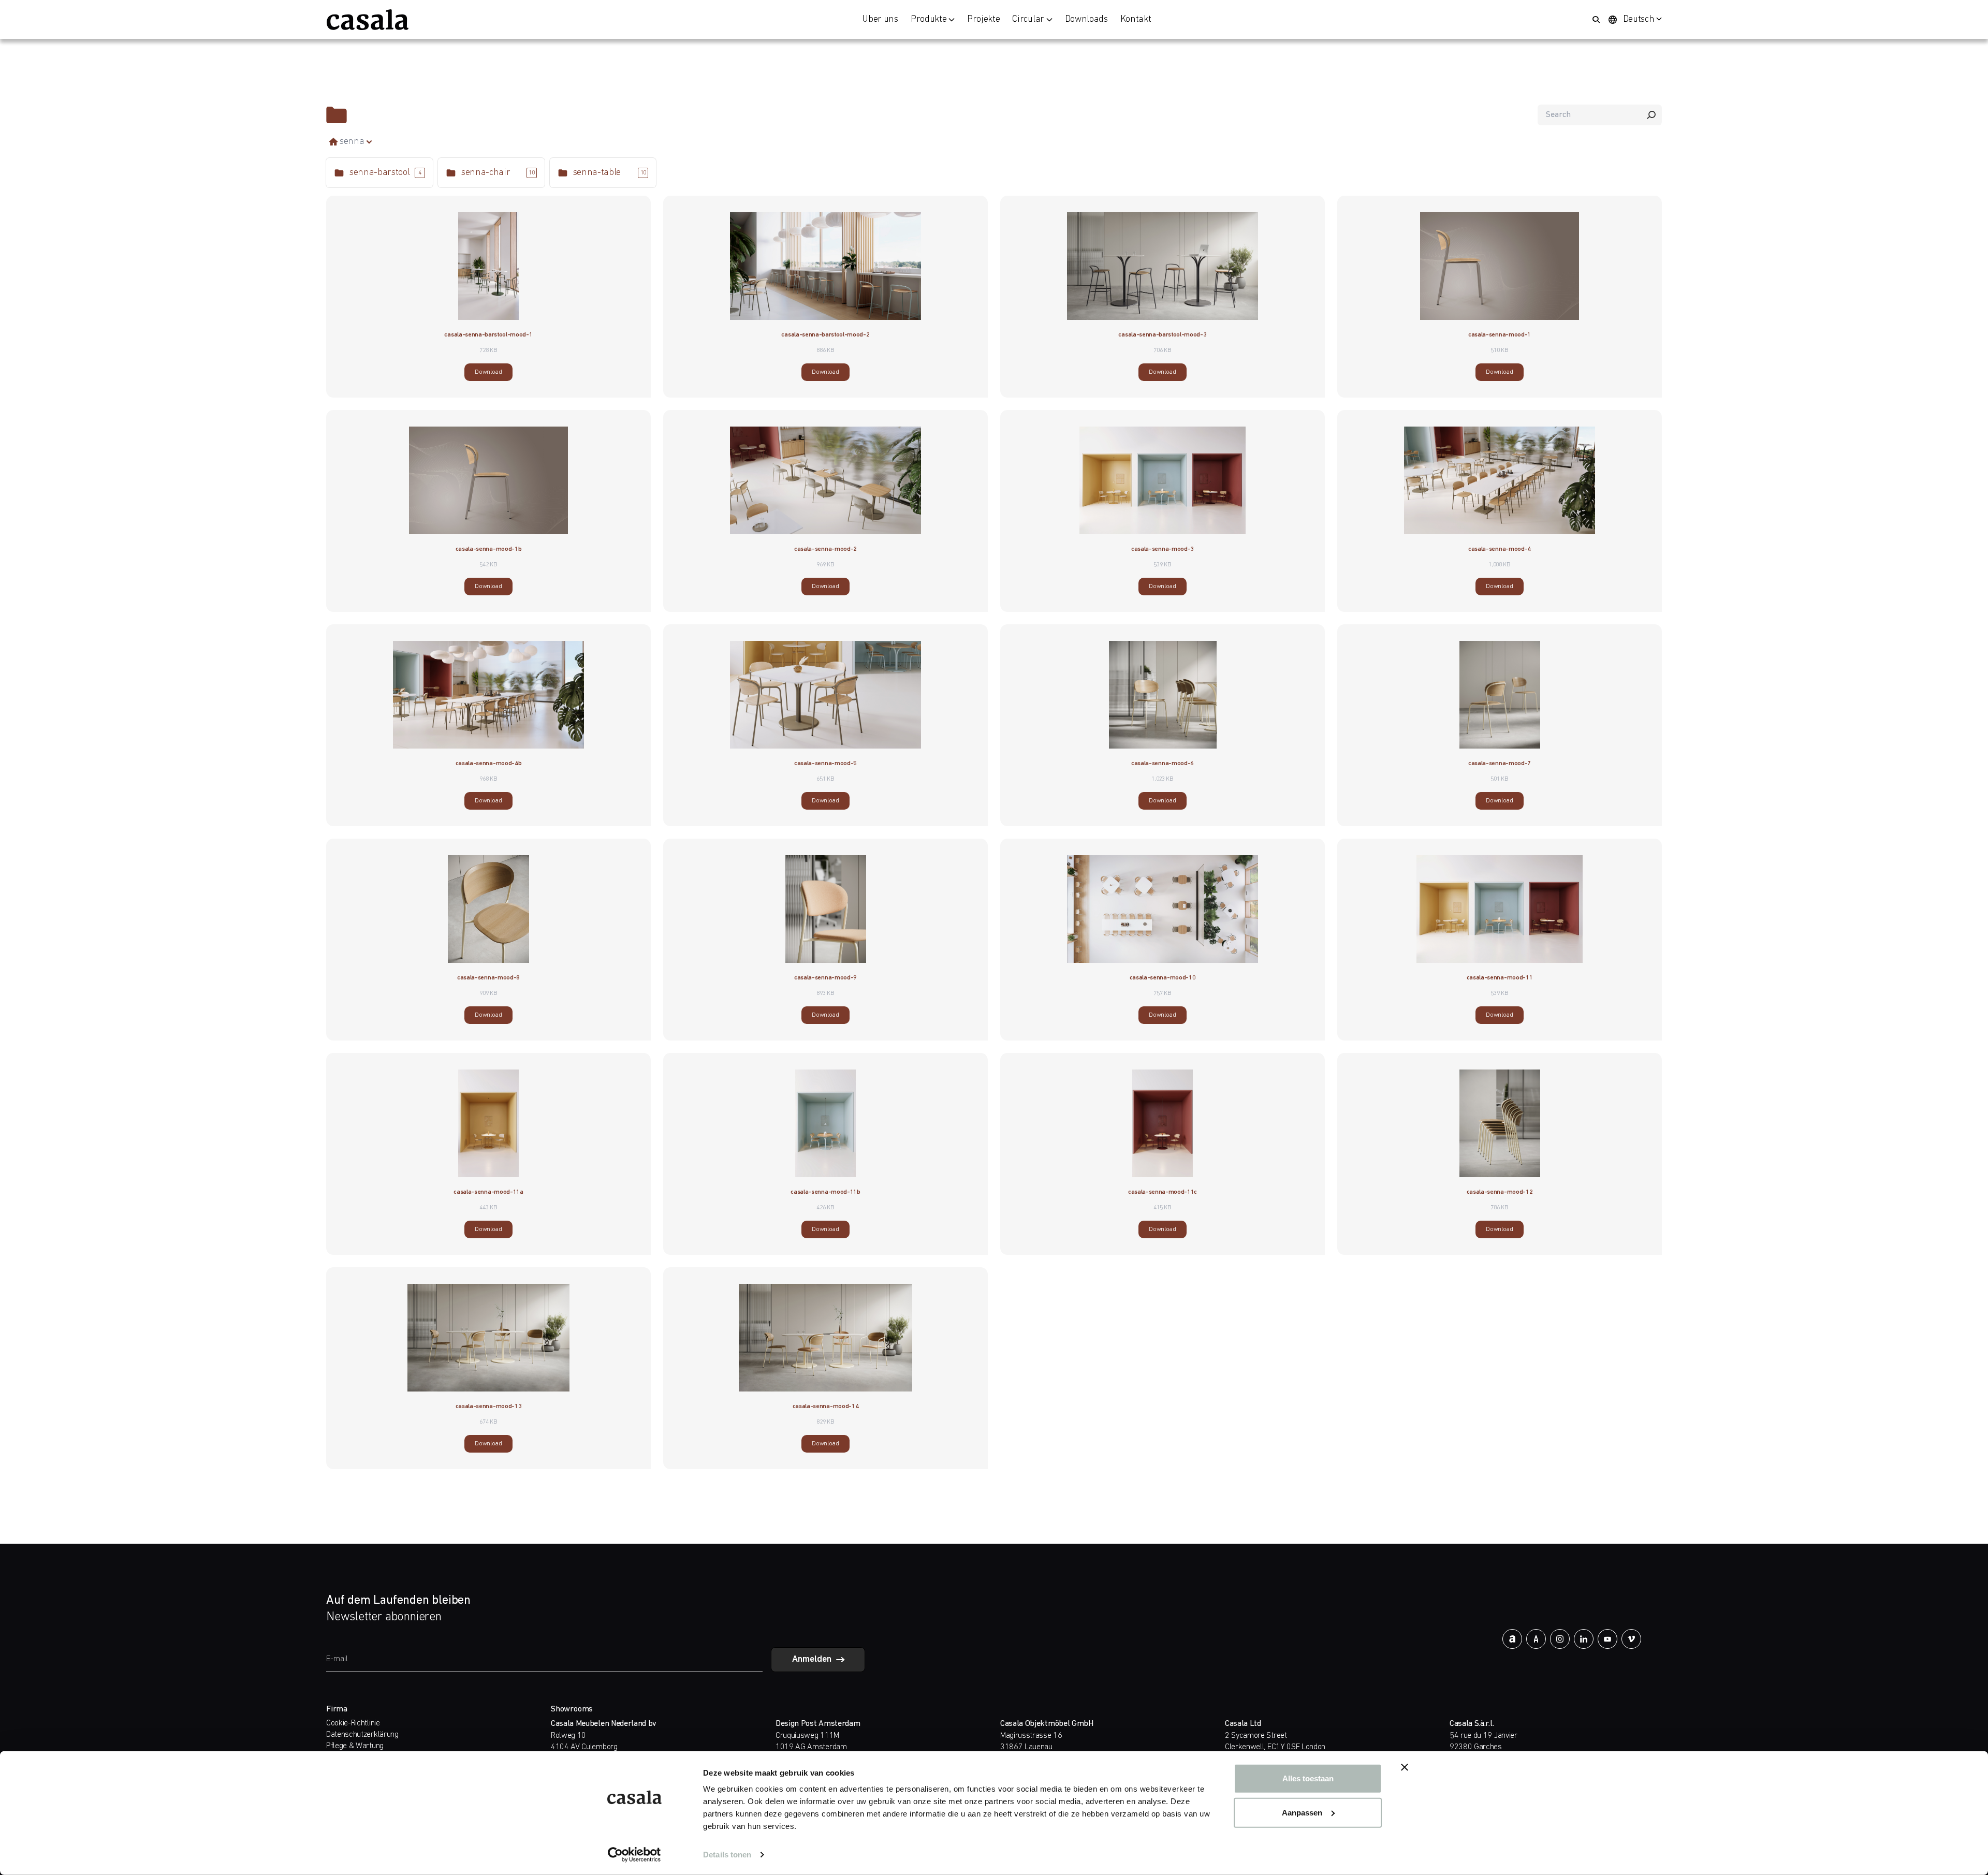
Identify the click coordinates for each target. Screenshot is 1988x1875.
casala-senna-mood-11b (825, 1192)
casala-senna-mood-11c (1163, 1192)
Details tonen (727, 1855)
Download (488, 372)
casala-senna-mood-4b (489, 764)
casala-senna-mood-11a (488, 1192)
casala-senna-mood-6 (1163, 764)
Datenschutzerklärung (362, 1735)
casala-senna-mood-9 (825, 978)
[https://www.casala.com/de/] (368, 20)
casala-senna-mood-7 (1500, 764)
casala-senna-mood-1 (1500, 335)
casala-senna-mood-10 (1163, 978)
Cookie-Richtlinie (353, 1723)
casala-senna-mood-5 (825, 764)
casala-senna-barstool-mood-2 (825, 335)
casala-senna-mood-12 (1500, 1192)
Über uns (880, 20)
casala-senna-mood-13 (489, 1407)
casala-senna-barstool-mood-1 (488, 335)
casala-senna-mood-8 (488, 978)
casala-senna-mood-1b (489, 549)
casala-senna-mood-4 (1500, 549)
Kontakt (1136, 20)
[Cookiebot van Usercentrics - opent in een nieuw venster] (634, 1855)
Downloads (1086, 20)
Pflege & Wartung (355, 1746)
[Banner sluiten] (1405, 1767)
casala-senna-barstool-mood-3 (1162, 335)
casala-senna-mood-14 (826, 1407)
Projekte (983, 20)
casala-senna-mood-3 (1163, 549)
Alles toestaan (1308, 1778)
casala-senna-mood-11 (1500, 978)
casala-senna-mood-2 (825, 549)
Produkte (929, 20)
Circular (1028, 20)
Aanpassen (1302, 1812)
